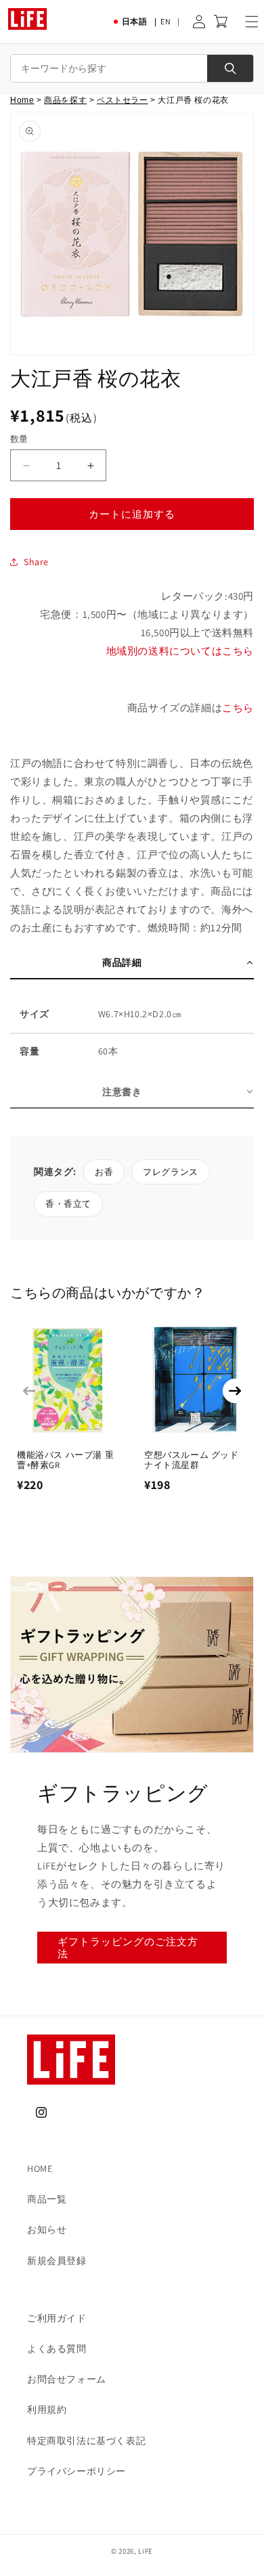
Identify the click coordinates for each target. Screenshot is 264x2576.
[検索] (230, 68)
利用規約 (47, 2410)
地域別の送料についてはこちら (180, 651)
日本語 (135, 21)
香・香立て (68, 1204)
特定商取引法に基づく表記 (86, 2441)
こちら (238, 708)
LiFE (146, 2551)
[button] (252, 22)
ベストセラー (123, 100)
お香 (104, 1172)
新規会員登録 (57, 2261)
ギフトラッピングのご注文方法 (128, 1948)
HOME (40, 2169)
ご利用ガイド (57, 2318)
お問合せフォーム (67, 2379)
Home (22, 100)
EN (166, 21)
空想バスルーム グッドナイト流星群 (192, 1460)
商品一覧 (47, 2199)
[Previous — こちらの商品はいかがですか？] (29, 1391)
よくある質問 (57, 2349)
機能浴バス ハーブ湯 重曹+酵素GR (65, 1460)
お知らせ (47, 2229)
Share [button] (36, 562)
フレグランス (171, 1172)
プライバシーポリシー (76, 2471)
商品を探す (65, 100)
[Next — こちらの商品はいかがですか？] (235, 1391)
